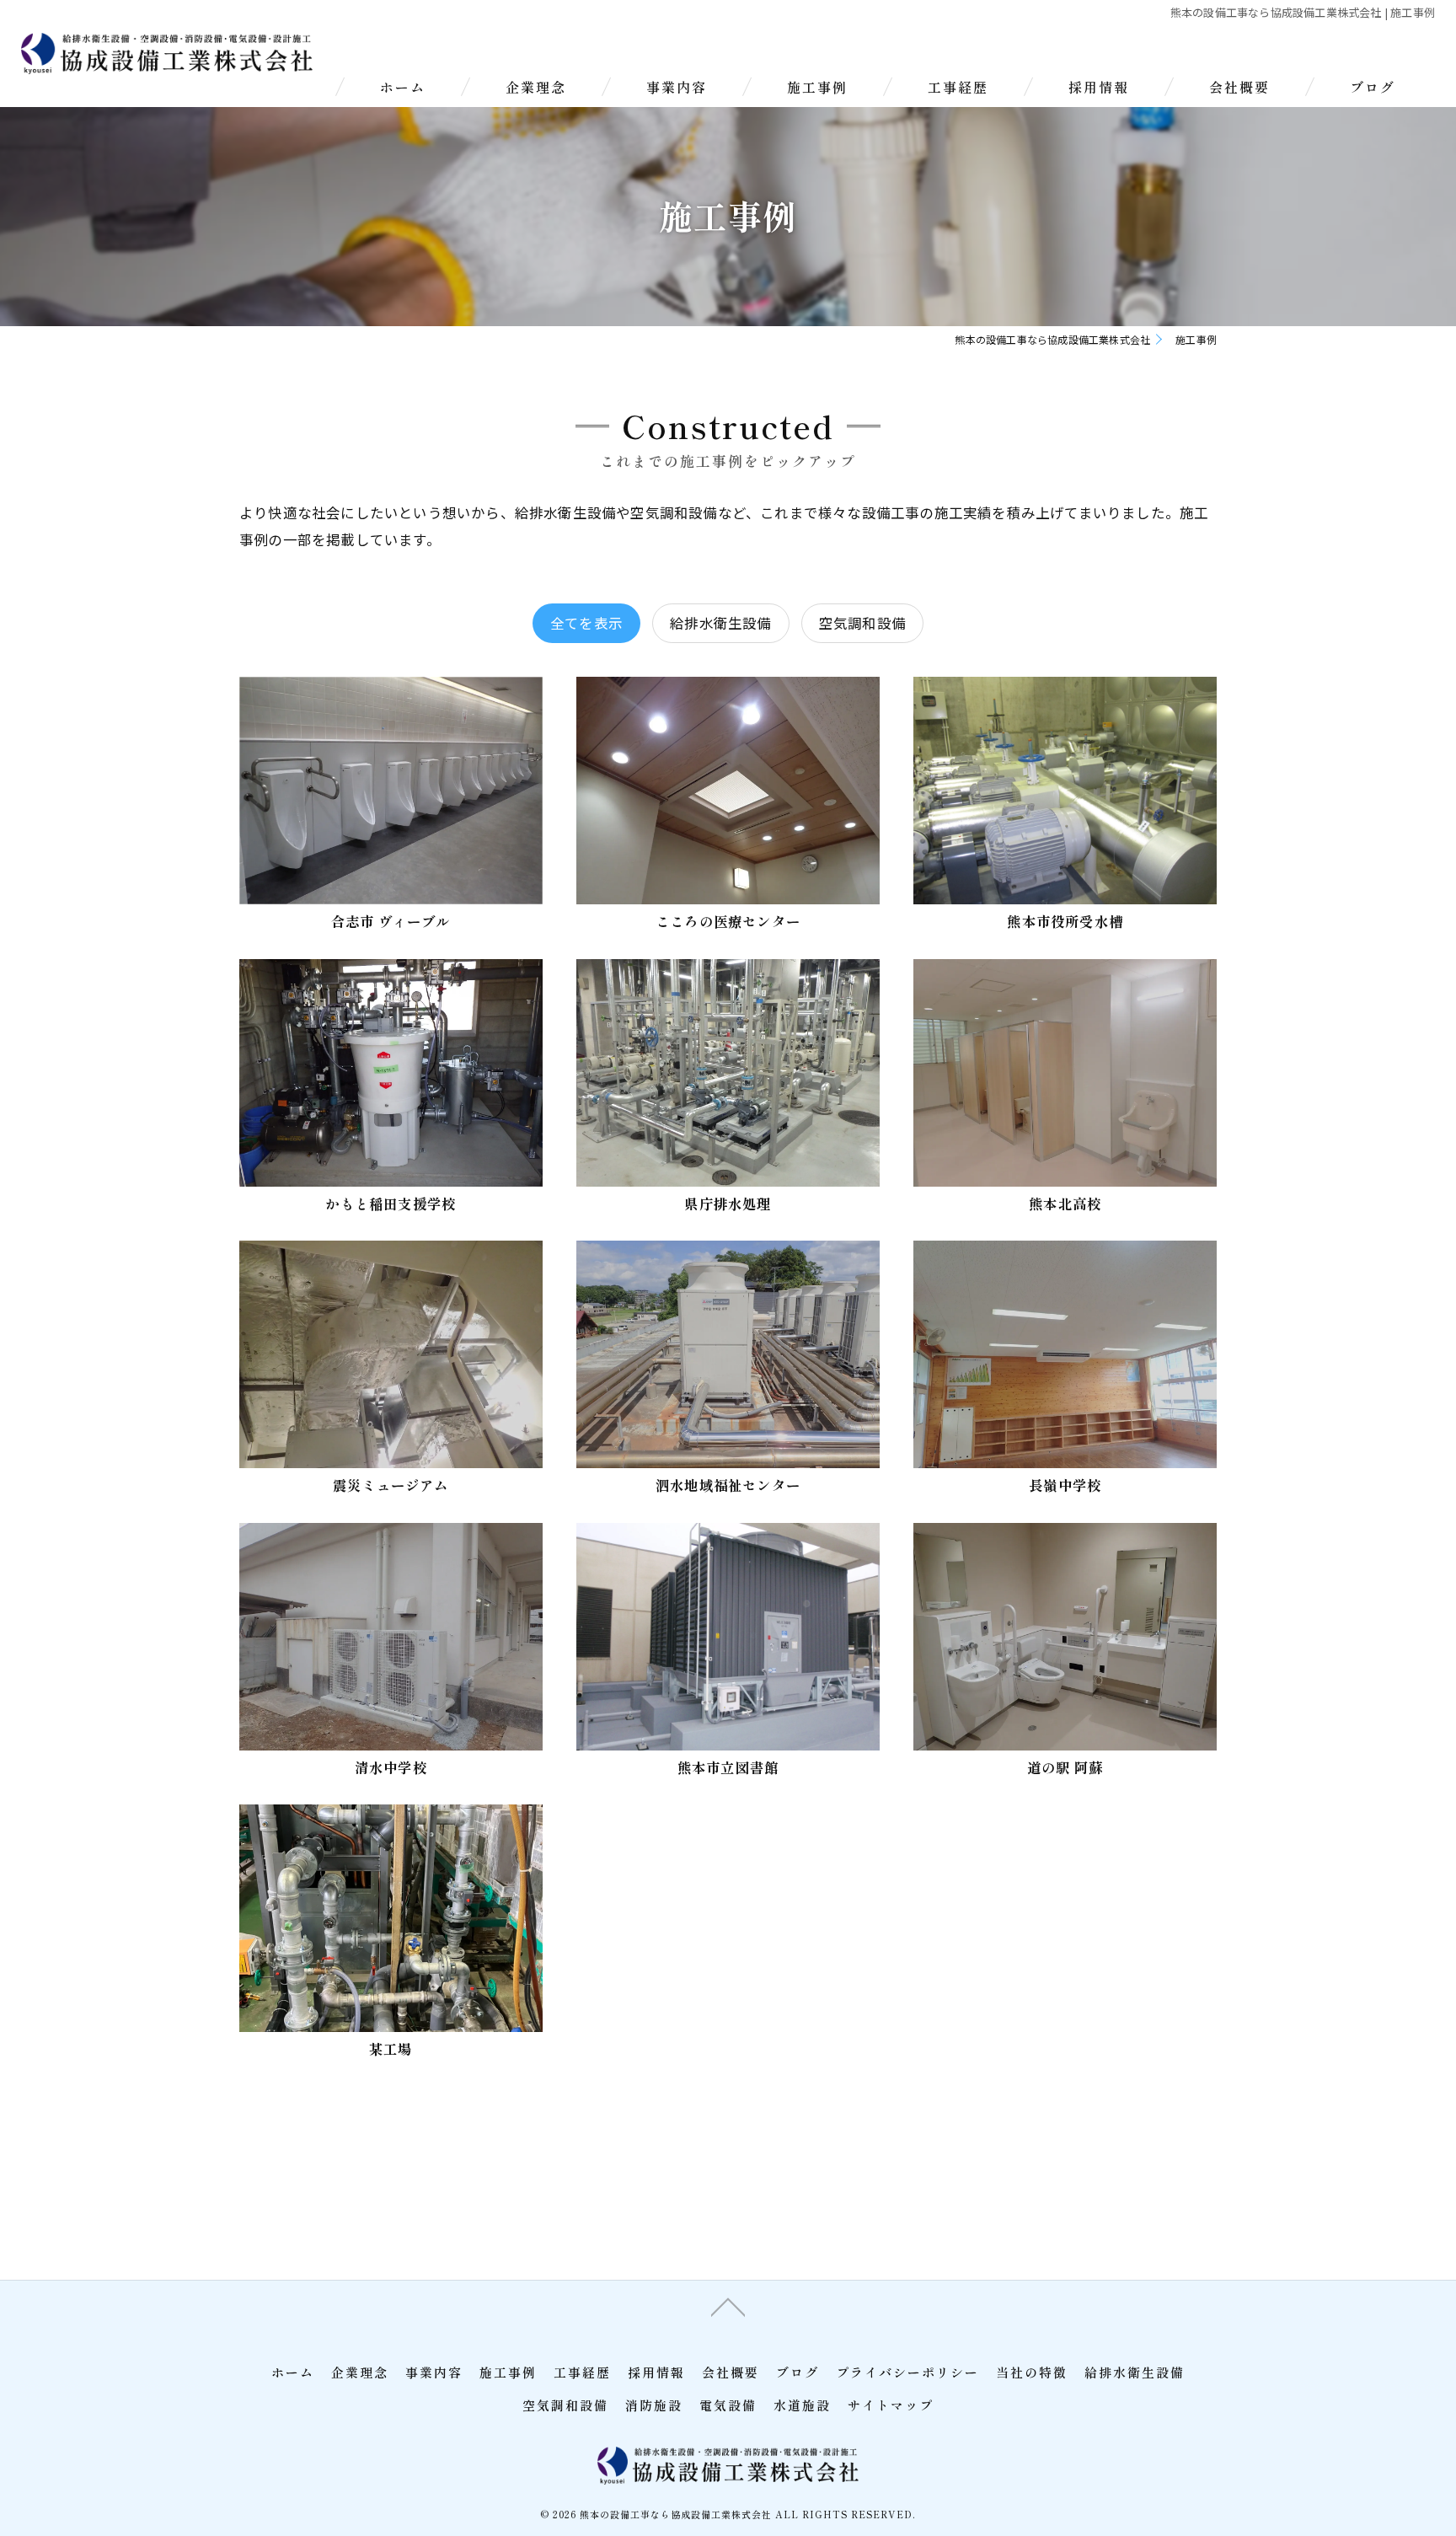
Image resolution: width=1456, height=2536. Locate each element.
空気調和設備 (862, 623)
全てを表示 (586, 623)
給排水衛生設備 (720, 623)
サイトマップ (891, 2405)
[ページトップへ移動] (728, 2306)
